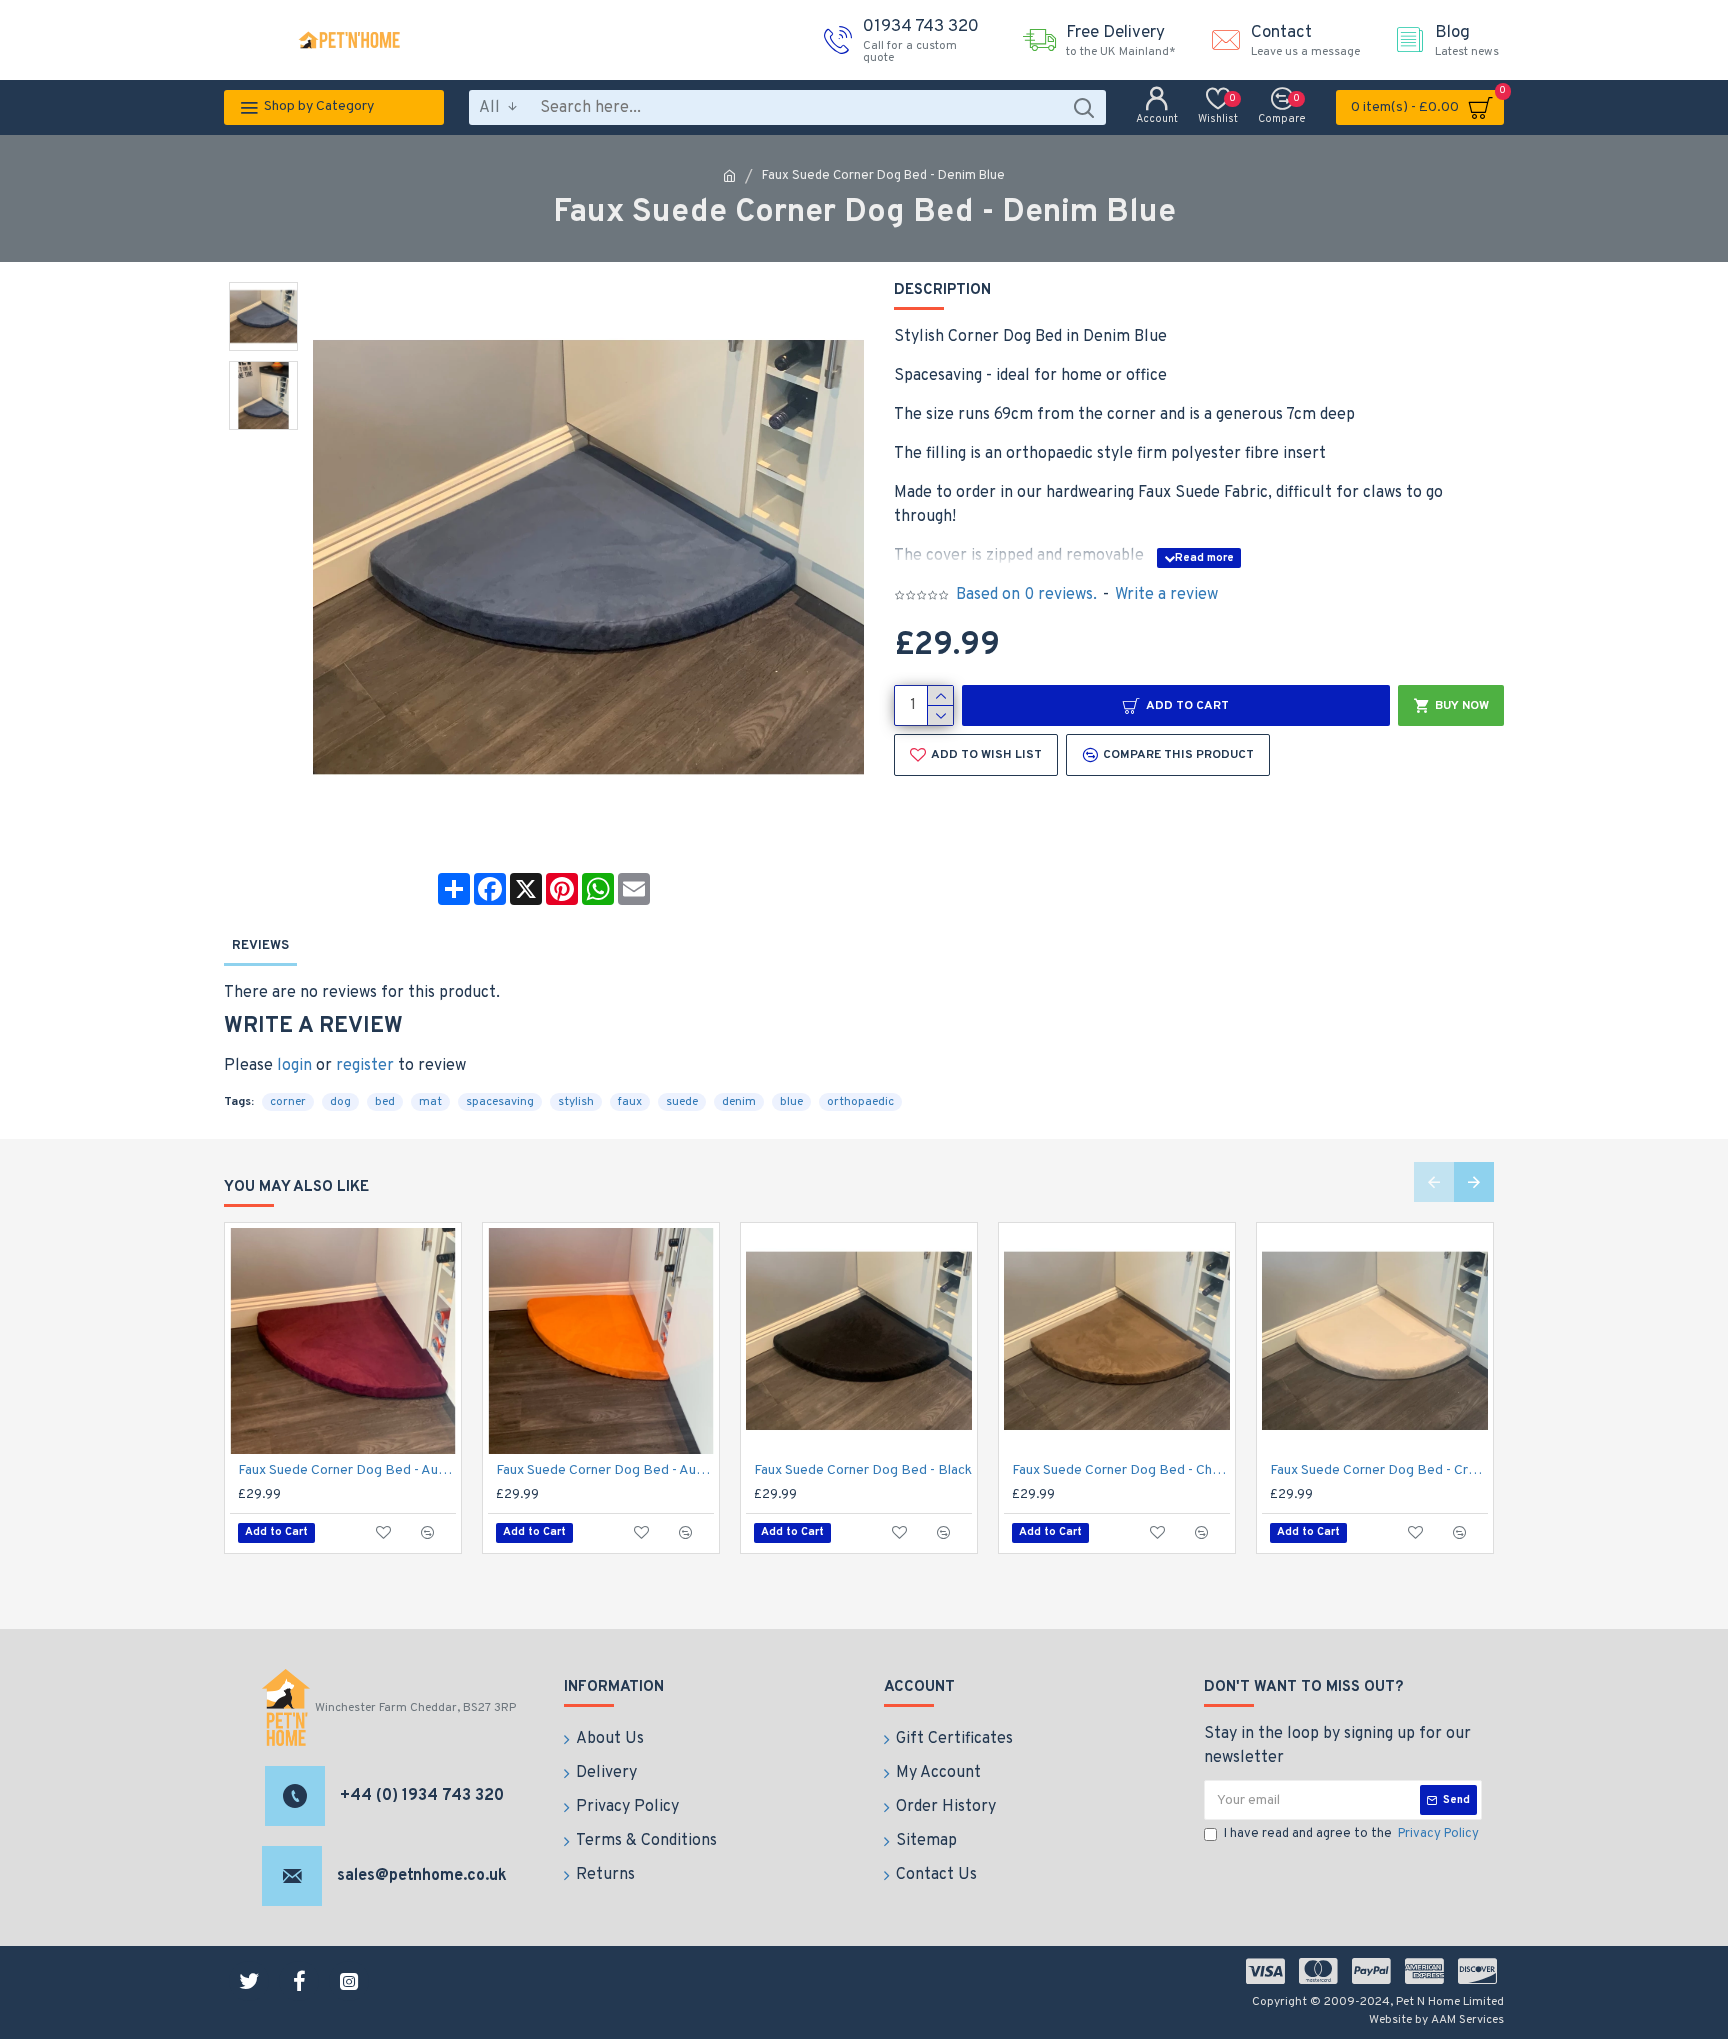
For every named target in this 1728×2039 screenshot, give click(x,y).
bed (385, 1102)
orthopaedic (860, 1102)
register (365, 1066)
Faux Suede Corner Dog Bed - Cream (1379, 1470)
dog (340, 1102)
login (294, 1066)
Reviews (260, 946)
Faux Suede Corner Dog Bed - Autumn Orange (605, 1470)
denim (739, 1102)
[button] (1434, 1182)
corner (288, 1102)
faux (630, 1102)
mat (430, 1102)
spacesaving (500, 1102)
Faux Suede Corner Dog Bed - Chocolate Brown (1121, 1470)
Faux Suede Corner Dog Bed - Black (863, 1470)
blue (791, 1102)
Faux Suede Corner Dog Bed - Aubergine (347, 1470)
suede (682, 1102)
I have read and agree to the (1351, 1834)
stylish (576, 1102)
